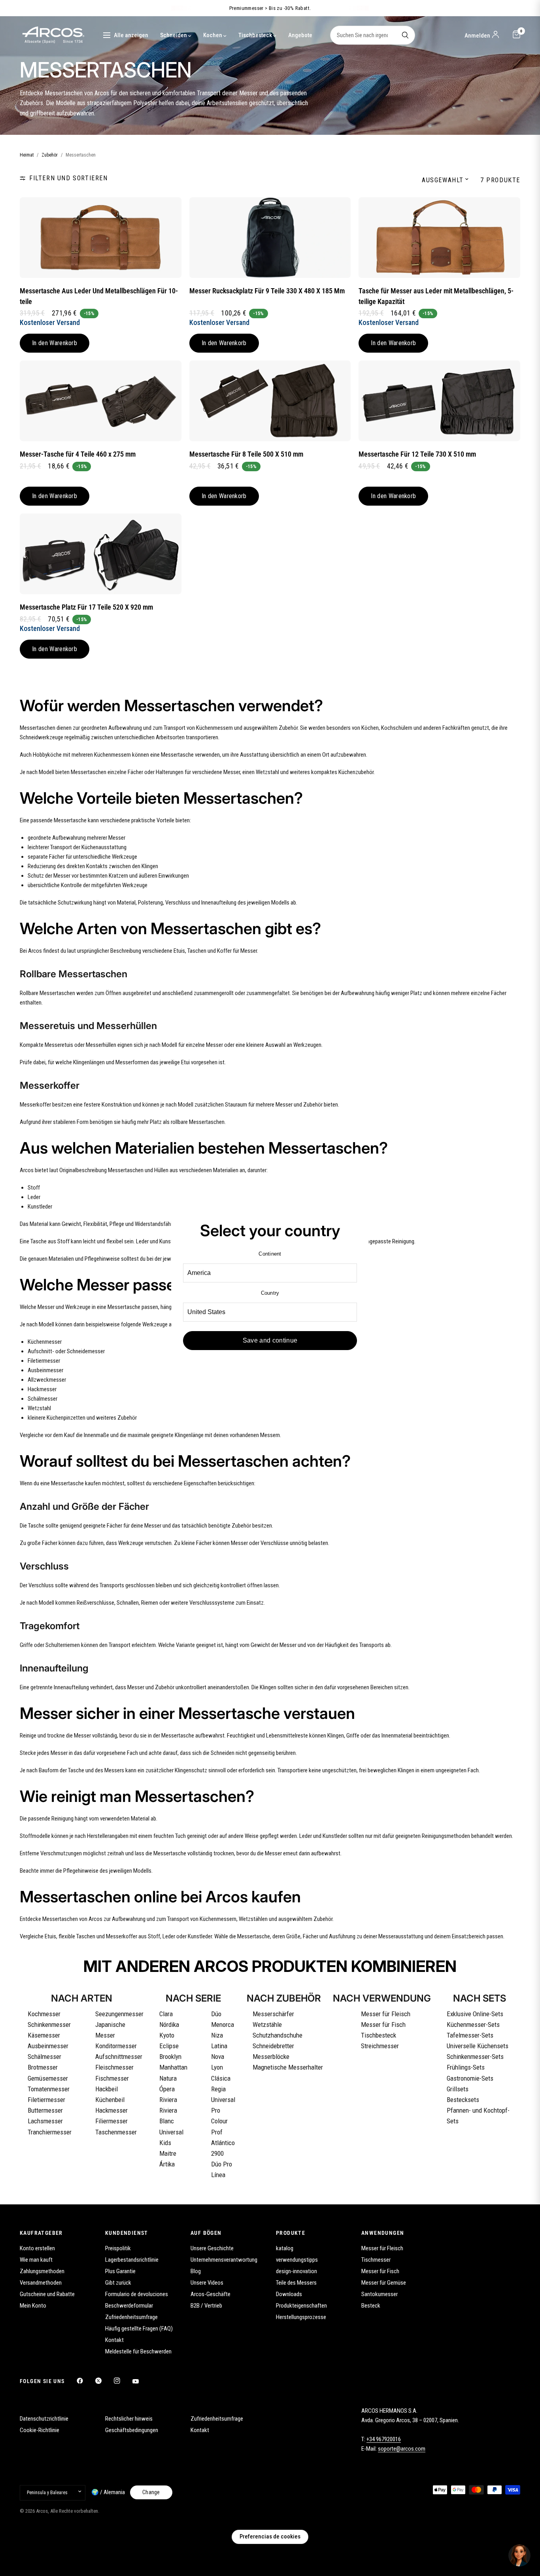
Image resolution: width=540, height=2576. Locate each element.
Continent (270, 1254)
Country (270, 1293)
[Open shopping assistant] (519, 2555)
